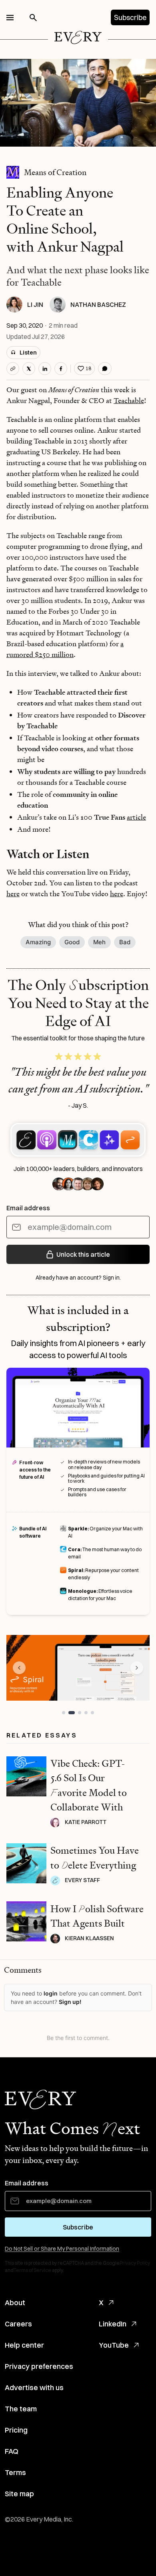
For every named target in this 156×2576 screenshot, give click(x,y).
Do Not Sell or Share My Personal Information (62, 2249)
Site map (19, 2494)
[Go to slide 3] (80, 1713)
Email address (28, 1208)
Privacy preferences (39, 2366)
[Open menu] (10, 18)
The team (21, 2409)
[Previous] (19, 1668)
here (13, 894)
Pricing (16, 2430)
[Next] (137, 1668)
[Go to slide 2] (72, 1713)
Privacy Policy (135, 2263)
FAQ (12, 2451)
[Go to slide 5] (92, 1713)
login (51, 1993)
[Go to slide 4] (86, 1713)
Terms (15, 2472)
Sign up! (70, 2002)
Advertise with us (34, 2388)
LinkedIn (113, 2324)
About (15, 2303)
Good (72, 942)
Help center (24, 2345)
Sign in (111, 1278)
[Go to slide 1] (64, 1713)
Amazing (38, 942)
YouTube (114, 2345)
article (136, 817)
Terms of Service (32, 2270)
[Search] (33, 18)
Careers (18, 2324)
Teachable (129, 400)
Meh (99, 942)
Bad (125, 942)
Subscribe (130, 17)
